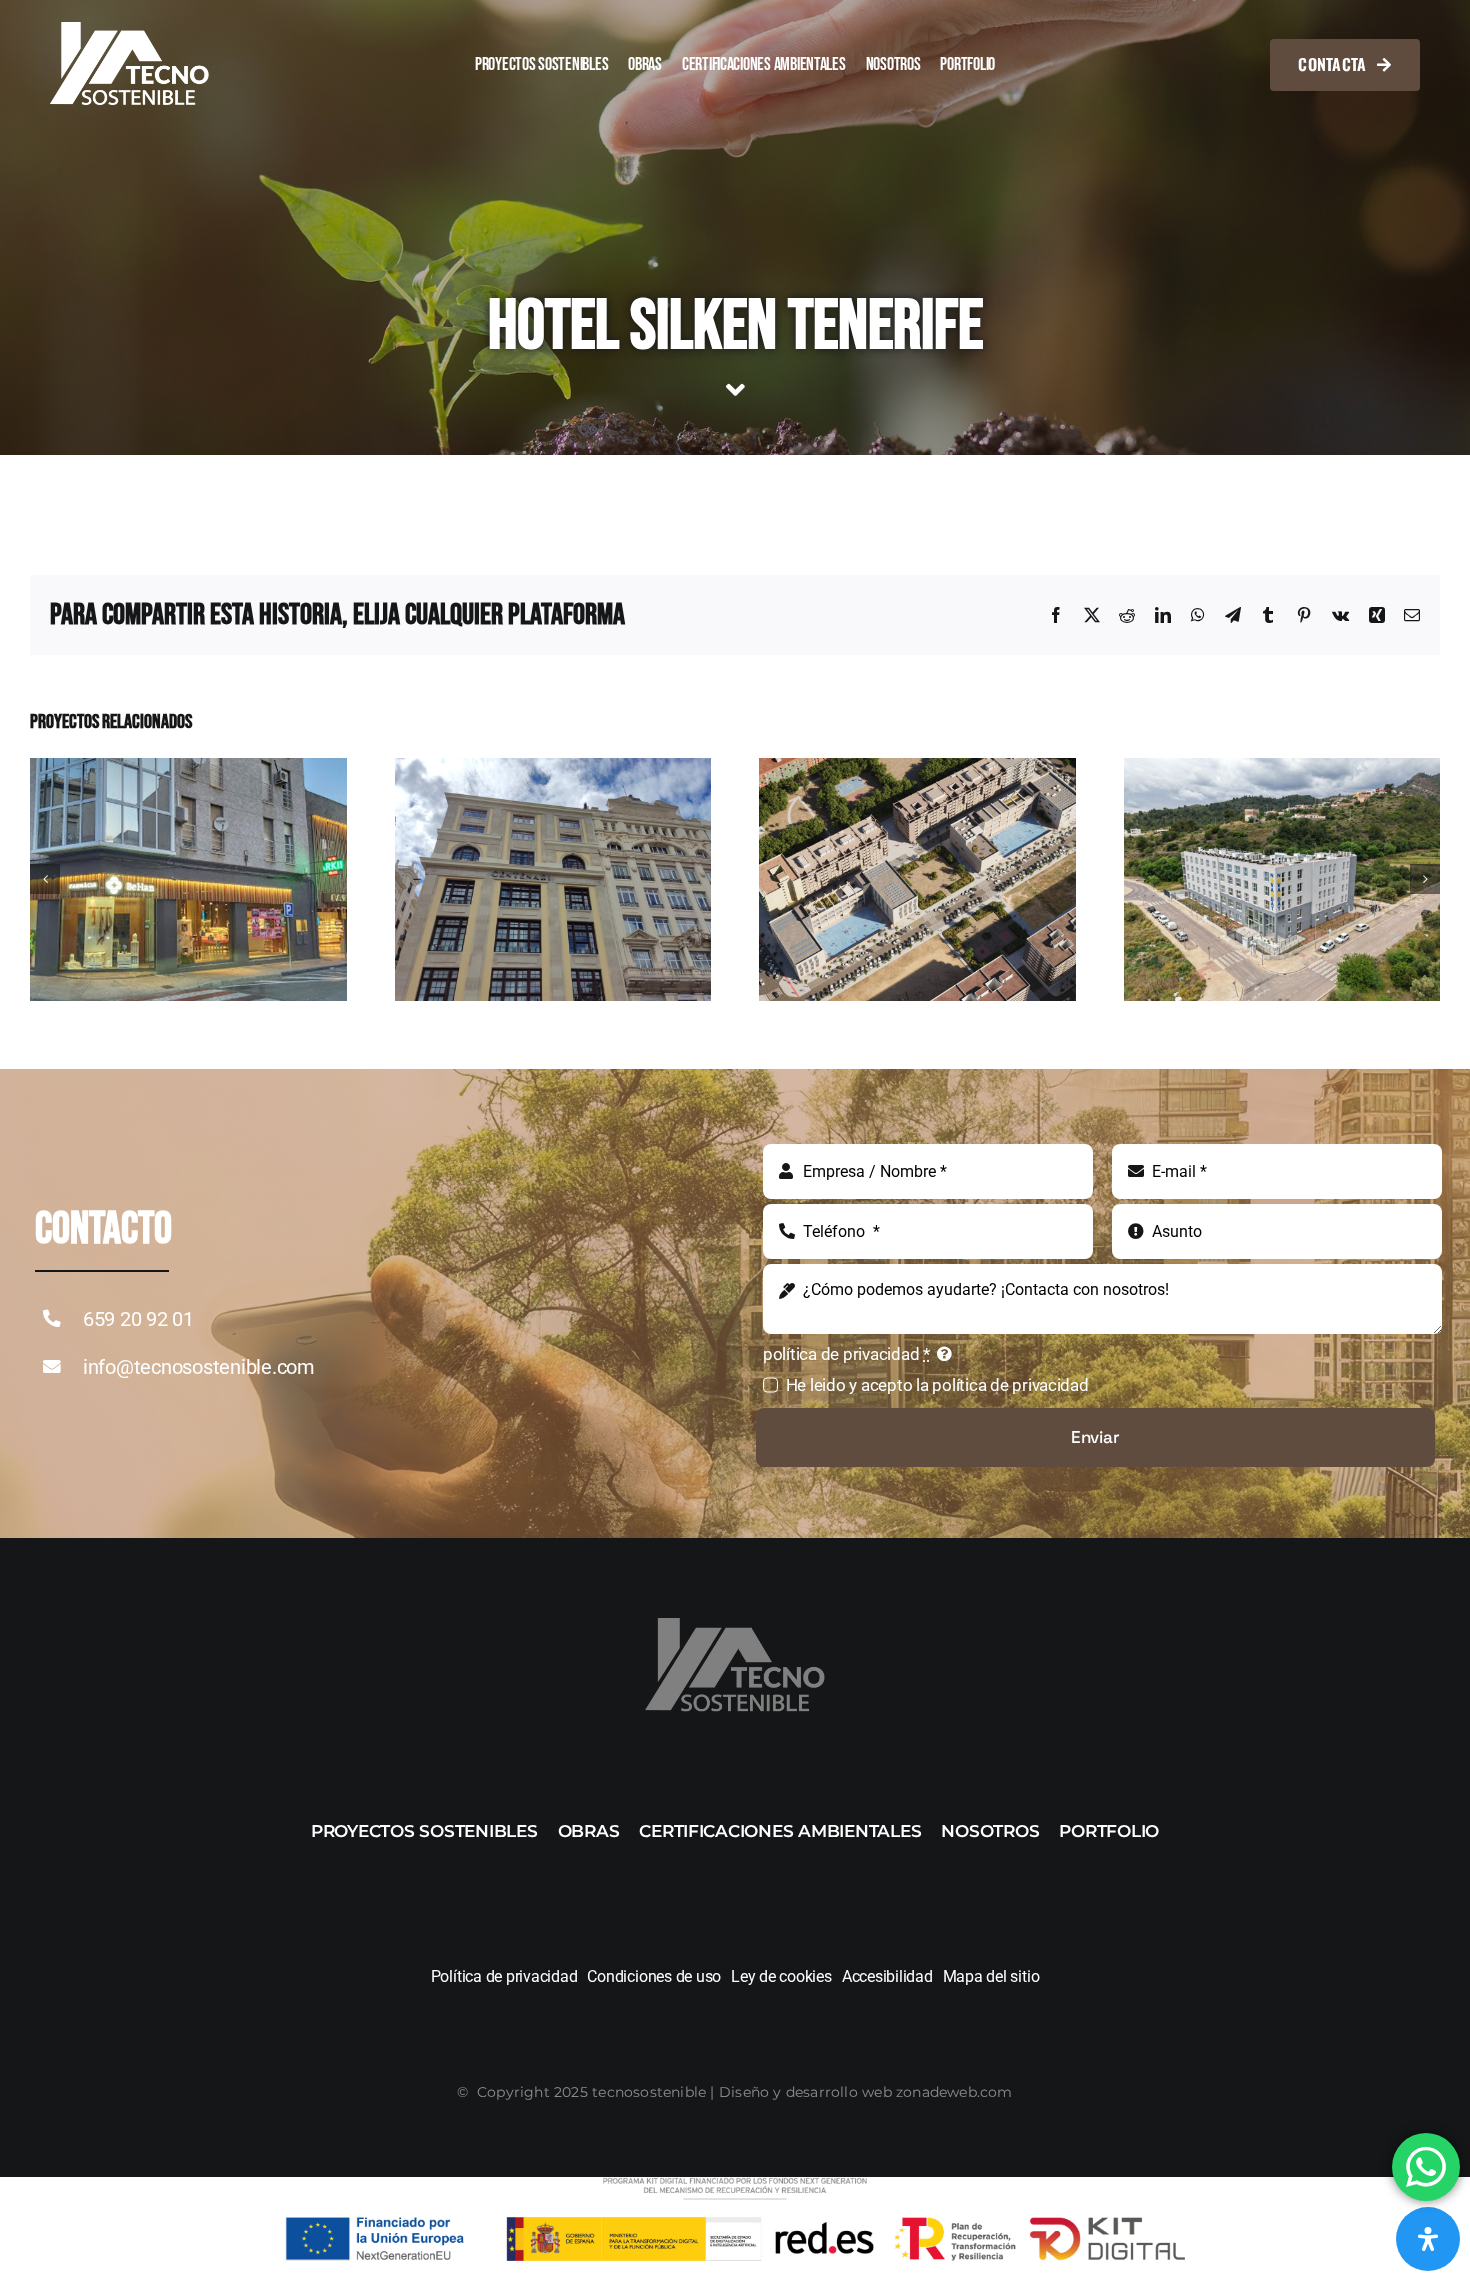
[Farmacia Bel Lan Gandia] (188, 768)
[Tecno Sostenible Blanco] (129, 30)
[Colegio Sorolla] (917, 768)
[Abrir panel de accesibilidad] (1428, 2239)
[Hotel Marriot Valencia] (553, 768)
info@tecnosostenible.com (199, 1367)
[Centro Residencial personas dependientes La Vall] (1282, 768)
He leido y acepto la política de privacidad (937, 1385)
